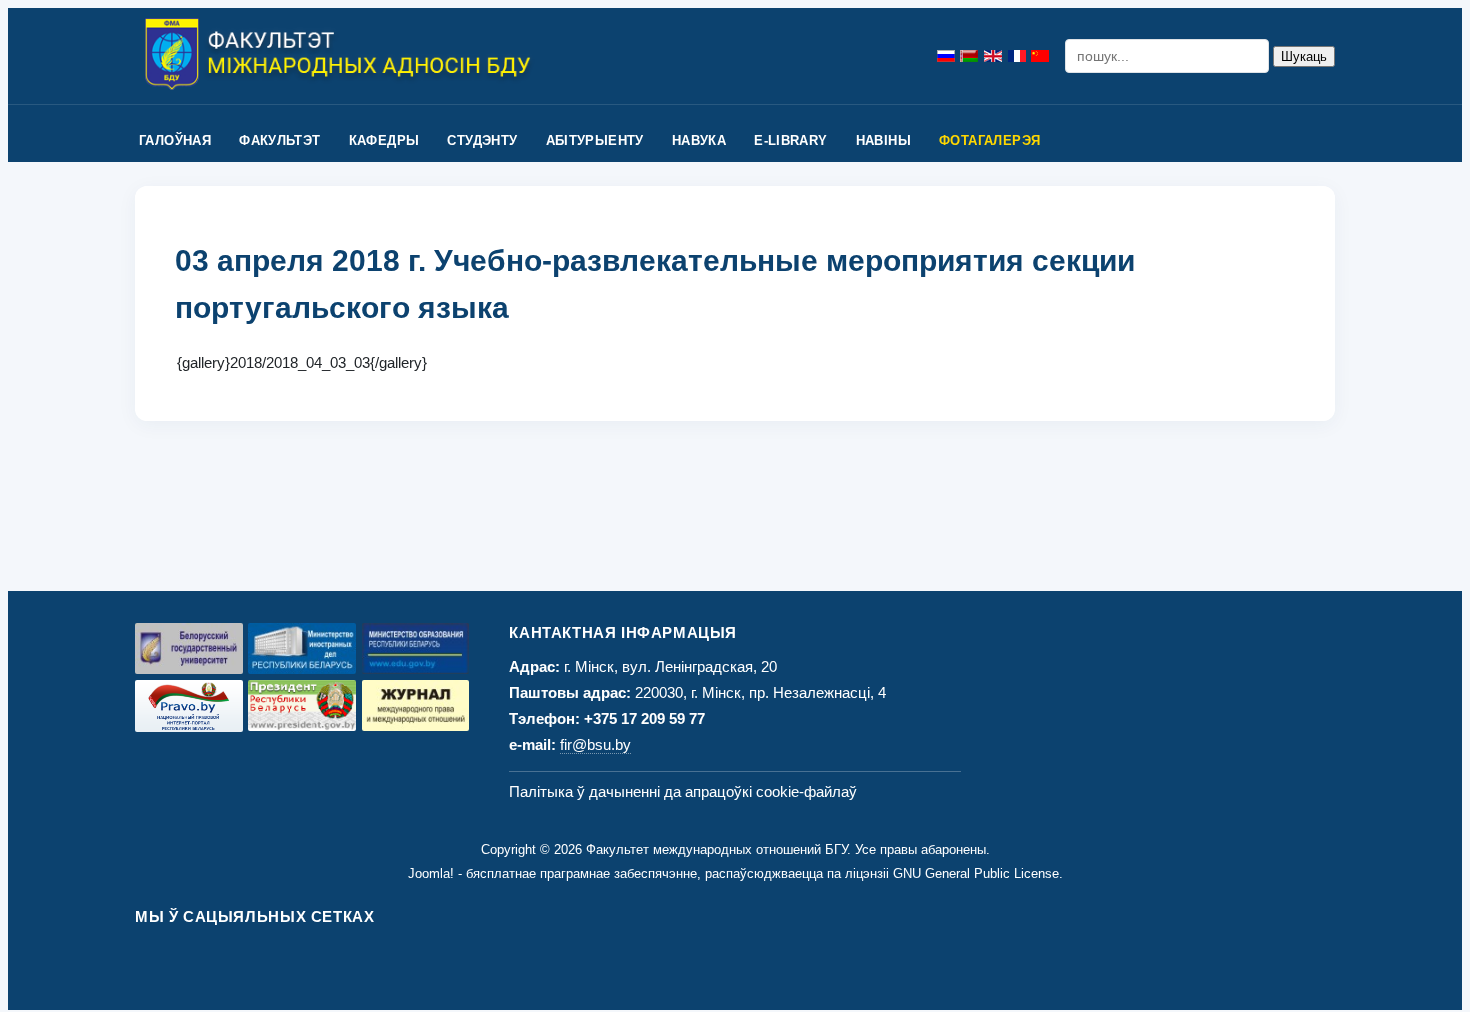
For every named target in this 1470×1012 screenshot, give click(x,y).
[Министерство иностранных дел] (302, 648)
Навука (699, 140)
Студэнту (482, 140)
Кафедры (384, 140)
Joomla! (431, 873)
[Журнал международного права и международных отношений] (416, 705)
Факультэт (280, 140)
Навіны (883, 140)
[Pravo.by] (189, 706)
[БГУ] (189, 648)
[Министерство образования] (416, 648)
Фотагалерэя (989, 140)
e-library (791, 140)
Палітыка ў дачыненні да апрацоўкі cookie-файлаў (683, 791)
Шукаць (1304, 56)
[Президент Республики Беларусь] (302, 705)
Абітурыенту (595, 140)
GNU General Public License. (978, 873)
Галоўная (175, 140)
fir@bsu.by (595, 744)
